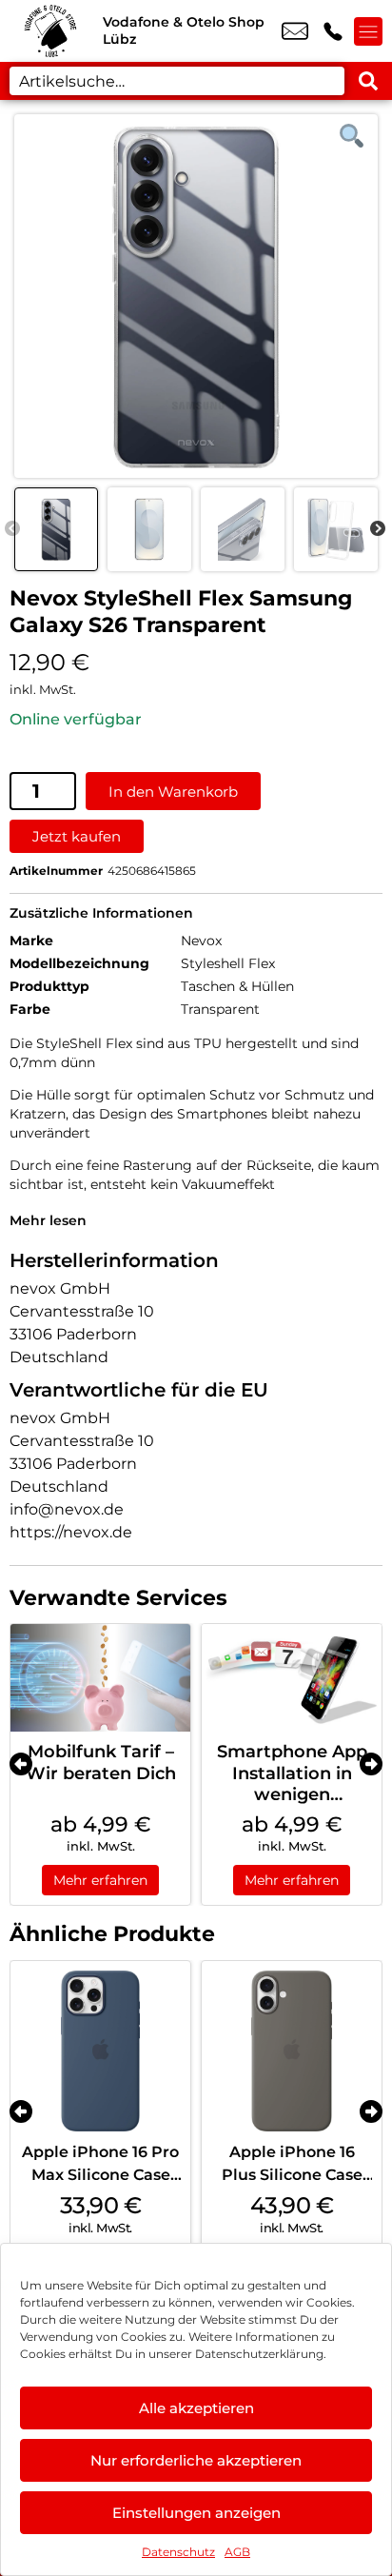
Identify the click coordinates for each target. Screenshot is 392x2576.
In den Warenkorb (173, 792)
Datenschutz (178, 2552)
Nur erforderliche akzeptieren (196, 2460)
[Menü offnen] (368, 31)
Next (378, 529)
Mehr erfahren (100, 1880)
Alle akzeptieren (196, 2408)
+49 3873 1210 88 (333, 31)
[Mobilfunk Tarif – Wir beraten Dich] (100, 1678)
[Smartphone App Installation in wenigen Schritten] (292, 1678)
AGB (237, 2552)
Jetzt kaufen (77, 836)
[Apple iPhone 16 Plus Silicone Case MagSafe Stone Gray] (292, 2051)
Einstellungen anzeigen (196, 2513)
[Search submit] (368, 81)
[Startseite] (51, 31)
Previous (12, 529)
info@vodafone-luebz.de (295, 31)
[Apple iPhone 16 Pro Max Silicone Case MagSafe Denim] (100, 2051)
